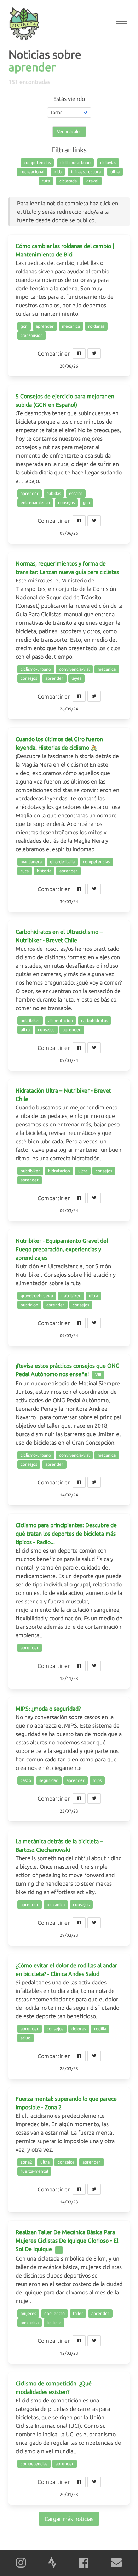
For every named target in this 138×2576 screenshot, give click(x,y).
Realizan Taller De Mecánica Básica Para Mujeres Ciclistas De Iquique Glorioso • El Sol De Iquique (67, 2241)
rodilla (100, 2029)
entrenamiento (35, 503)
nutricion (29, 1305)
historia (44, 871)
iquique (54, 2323)
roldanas (96, 326)
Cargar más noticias (69, 2519)
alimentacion (61, 1020)
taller (78, 2313)
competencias (37, 162)
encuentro (54, 2313)
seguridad (49, 1780)
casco (26, 1780)
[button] (122, 23)
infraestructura (86, 172)
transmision (32, 335)
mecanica (71, 326)
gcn (24, 326)
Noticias (29, 54)
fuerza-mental (34, 2171)
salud (25, 2038)
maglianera (31, 862)
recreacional (32, 172)
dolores (79, 2029)
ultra (115, 172)
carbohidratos (94, 1020)
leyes (76, 678)
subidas (54, 493)
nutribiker (30, 1020)
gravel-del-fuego (37, 1296)
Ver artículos (69, 131)
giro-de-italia (62, 862)
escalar (76, 493)
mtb (58, 172)
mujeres (28, 2313)
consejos (66, 503)
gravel (92, 181)
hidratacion (59, 1171)
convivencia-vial (74, 669)
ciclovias (108, 162)
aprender (45, 326)
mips (97, 1780)
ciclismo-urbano (75, 162)
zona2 (26, 2162)
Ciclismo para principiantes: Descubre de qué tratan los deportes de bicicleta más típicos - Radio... (66, 1534)
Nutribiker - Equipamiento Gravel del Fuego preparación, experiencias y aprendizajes (62, 1249)
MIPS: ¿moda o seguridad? (48, 1709)
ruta (46, 181)
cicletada (68, 181)
